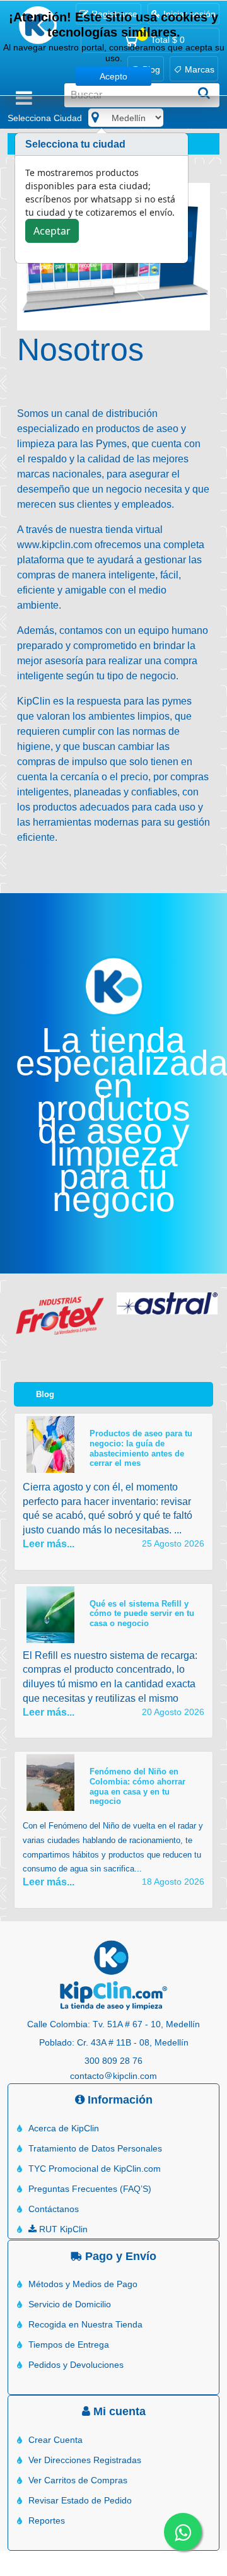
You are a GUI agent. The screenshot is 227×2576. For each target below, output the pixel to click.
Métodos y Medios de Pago (83, 2284)
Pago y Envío (119, 2256)
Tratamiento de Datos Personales (95, 2148)
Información (119, 2100)
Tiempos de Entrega (69, 2345)
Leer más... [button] (49, 1544)
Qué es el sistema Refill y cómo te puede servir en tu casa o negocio (142, 1613)
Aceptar (52, 231)
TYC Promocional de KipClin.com (95, 2169)
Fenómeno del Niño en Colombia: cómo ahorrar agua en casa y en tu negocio (137, 1786)
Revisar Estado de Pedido (80, 2500)
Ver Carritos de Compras (78, 2480)
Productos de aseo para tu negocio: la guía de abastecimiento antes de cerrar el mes (141, 1448)
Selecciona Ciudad (45, 118)
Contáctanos (54, 2209)
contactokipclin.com (113, 2076)
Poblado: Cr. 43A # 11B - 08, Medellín (114, 2042)
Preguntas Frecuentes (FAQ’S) (90, 2189)
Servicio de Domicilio (70, 2304)
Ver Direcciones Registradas (85, 2460)
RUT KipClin (62, 2229)
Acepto (113, 76)
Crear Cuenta (55, 2440)
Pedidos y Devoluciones (76, 2365)
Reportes (47, 2520)
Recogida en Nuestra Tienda (85, 2324)
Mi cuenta (118, 2411)
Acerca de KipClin (64, 2128)
